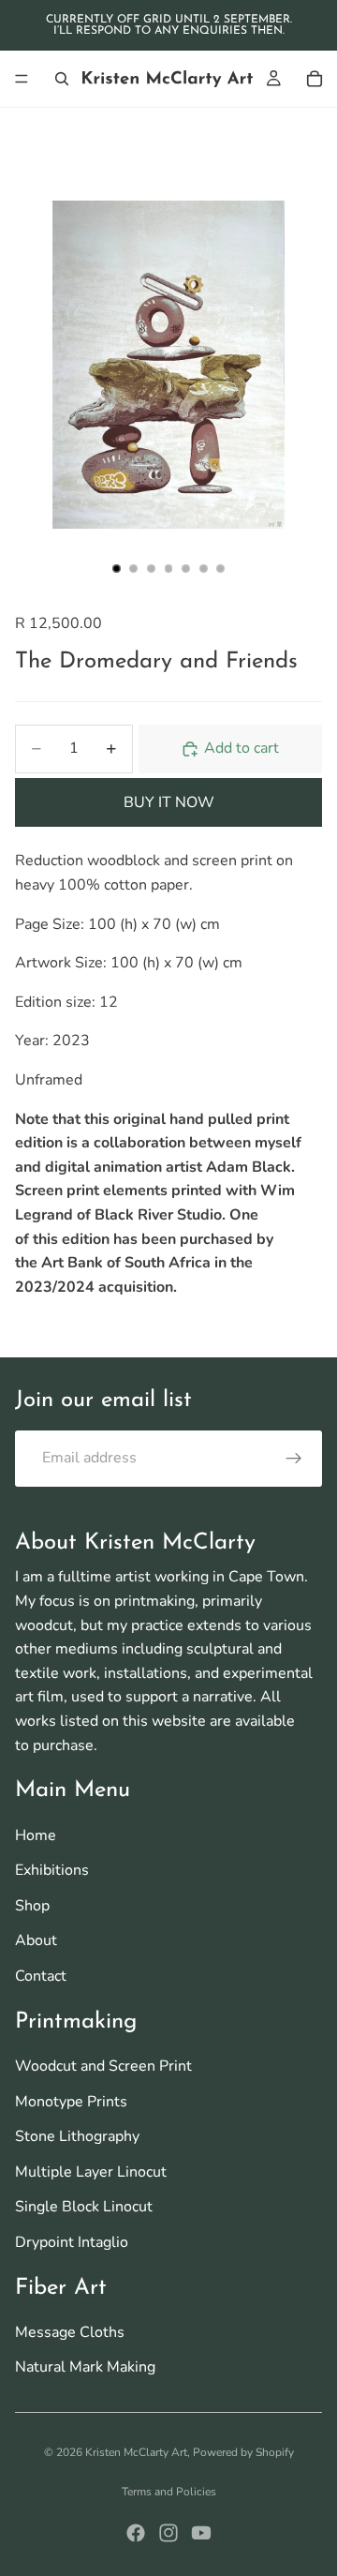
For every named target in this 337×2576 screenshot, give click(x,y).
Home (36, 1835)
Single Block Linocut (84, 2207)
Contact (41, 1976)
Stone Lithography (77, 2136)
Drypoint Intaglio (72, 2242)
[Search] (62, 79)
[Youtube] (201, 2533)
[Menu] (22, 79)
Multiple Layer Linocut (91, 2172)
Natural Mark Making (85, 2367)
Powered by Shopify (243, 2452)
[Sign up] (294, 1459)
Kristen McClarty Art (136, 2452)
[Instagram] (168, 2533)
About (36, 1940)
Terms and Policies (169, 2492)
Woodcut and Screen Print (103, 2066)
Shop (32, 1906)
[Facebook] (136, 2533)
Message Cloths (70, 2332)
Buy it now (169, 802)
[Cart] (315, 79)
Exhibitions (52, 1870)
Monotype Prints (71, 2102)
